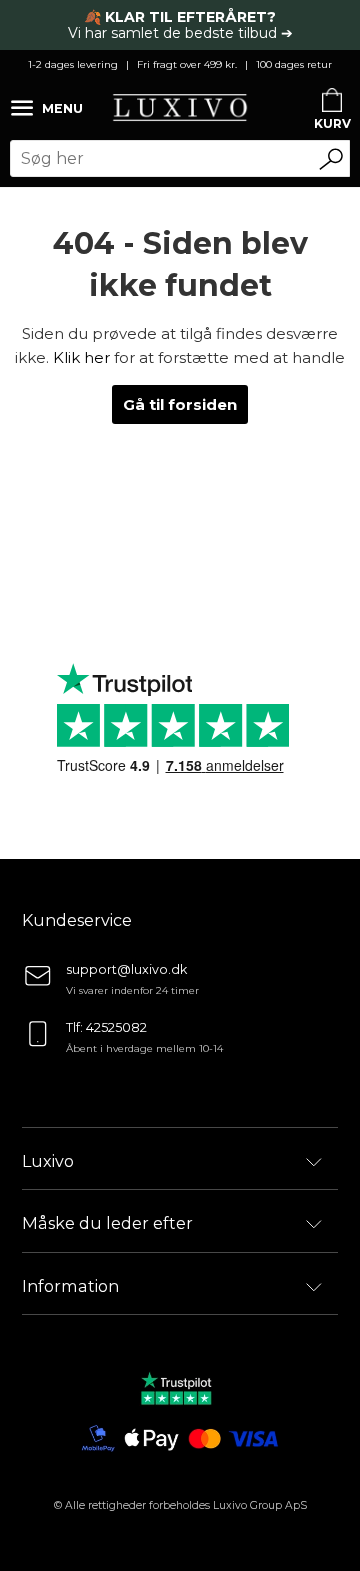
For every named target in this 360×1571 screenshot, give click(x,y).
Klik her (81, 357)
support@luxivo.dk (126, 969)
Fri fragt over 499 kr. (187, 64)
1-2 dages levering (73, 64)
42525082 (116, 1027)
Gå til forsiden (180, 404)
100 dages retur (294, 64)
